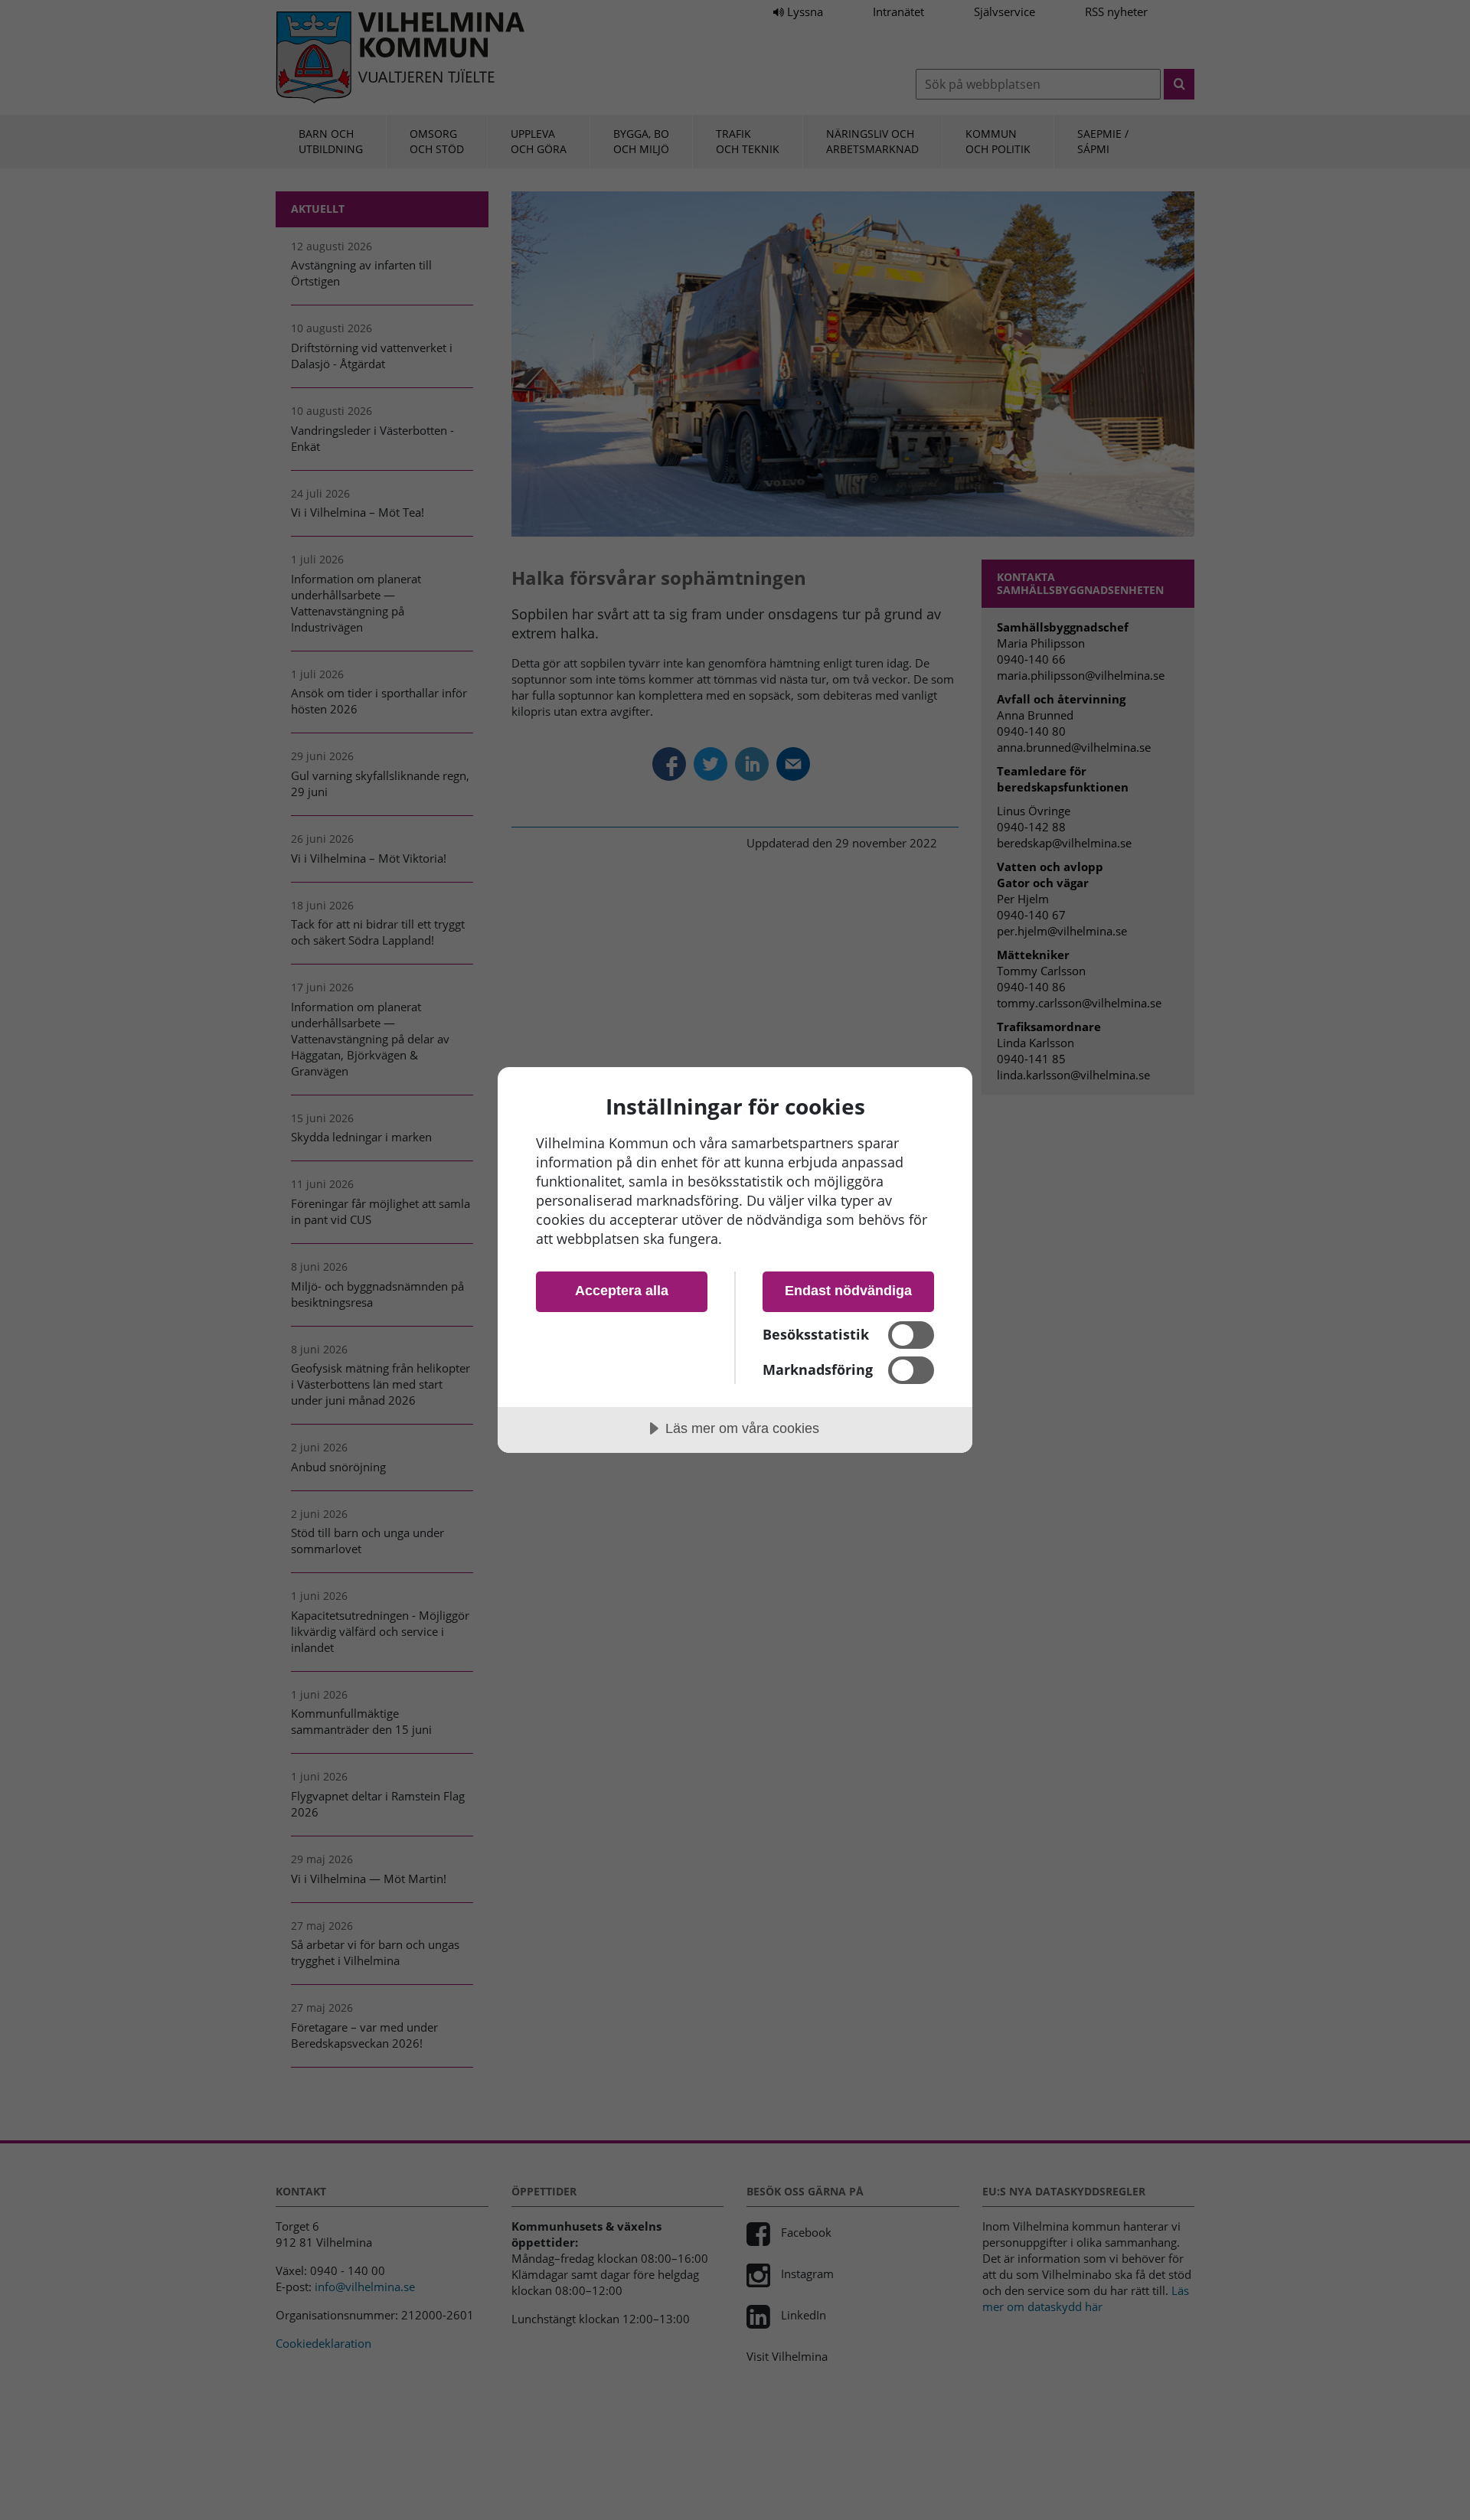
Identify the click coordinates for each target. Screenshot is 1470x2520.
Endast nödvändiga (848, 1291)
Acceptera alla (622, 1291)
